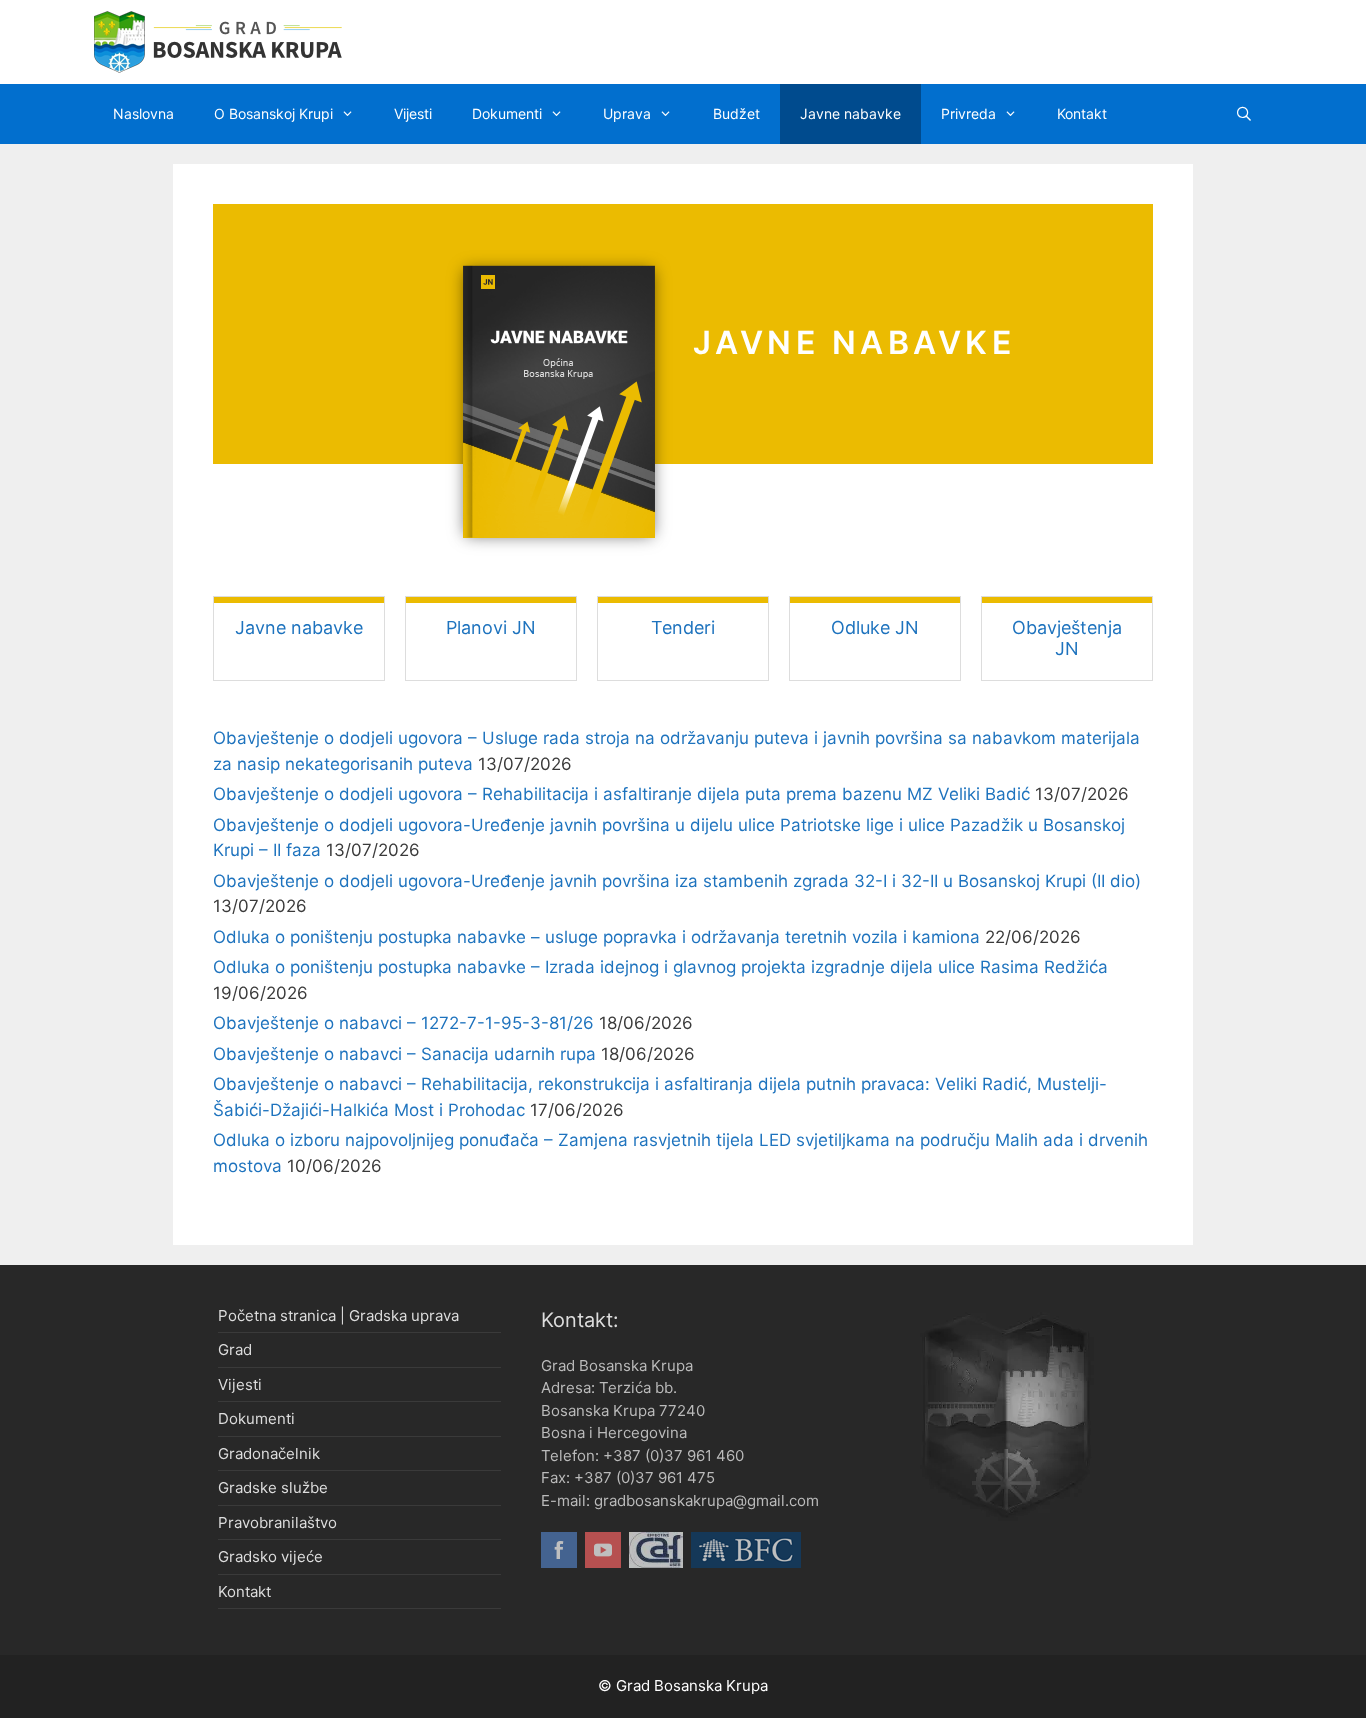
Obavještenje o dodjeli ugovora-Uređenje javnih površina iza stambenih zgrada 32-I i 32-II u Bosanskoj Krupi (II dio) (677, 881)
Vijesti (413, 113)
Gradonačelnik (269, 1453)
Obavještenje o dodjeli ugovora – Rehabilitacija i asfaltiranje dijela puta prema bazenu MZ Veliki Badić (621, 794)
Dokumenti (507, 113)
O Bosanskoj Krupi (273, 113)
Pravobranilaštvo (277, 1522)
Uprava (627, 113)
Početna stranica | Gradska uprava (338, 1315)
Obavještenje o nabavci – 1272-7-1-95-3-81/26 (403, 1023)
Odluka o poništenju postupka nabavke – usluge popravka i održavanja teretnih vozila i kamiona (596, 937)
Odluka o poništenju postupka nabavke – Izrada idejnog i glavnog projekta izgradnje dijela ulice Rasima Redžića (660, 967)
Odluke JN (875, 627)
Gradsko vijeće (270, 1556)
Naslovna (143, 113)
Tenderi (683, 627)
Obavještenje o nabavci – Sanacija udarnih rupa (404, 1054)
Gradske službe (273, 1487)
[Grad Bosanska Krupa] (218, 41)
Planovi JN (491, 627)
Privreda (968, 113)
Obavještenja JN (1067, 638)
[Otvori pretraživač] (1244, 114)
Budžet (736, 113)
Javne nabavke (850, 113)
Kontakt (1082, 113)
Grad (235, 1349)
